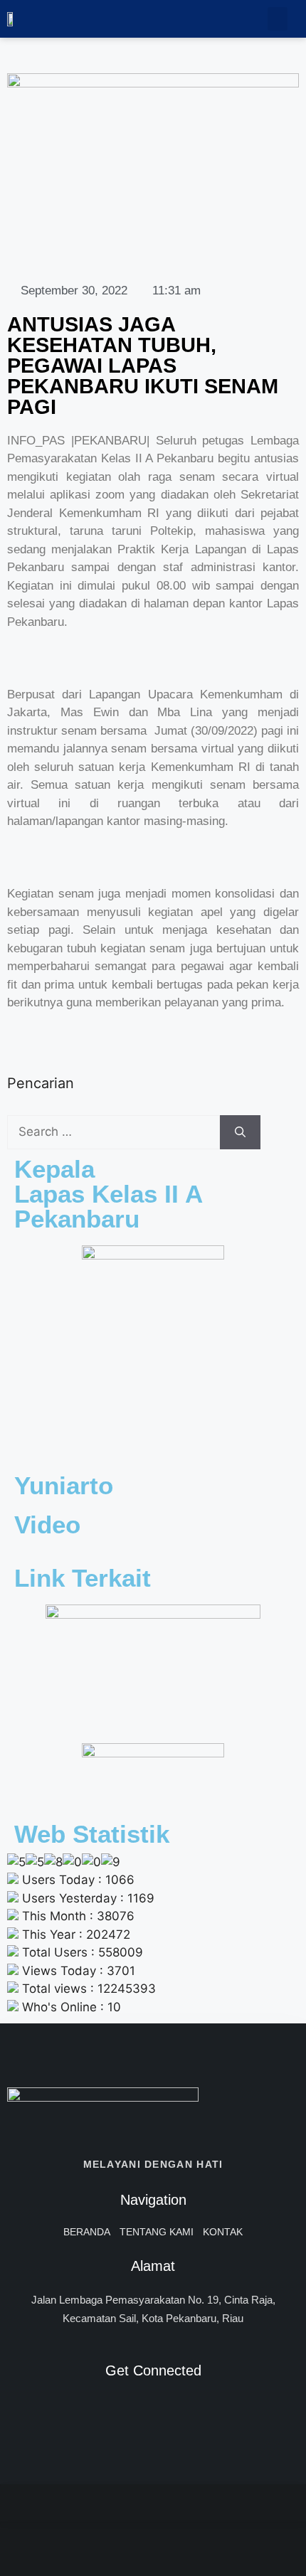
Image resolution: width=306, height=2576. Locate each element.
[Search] (240, 1132)
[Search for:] (114, 1132)
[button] (278, 19)
